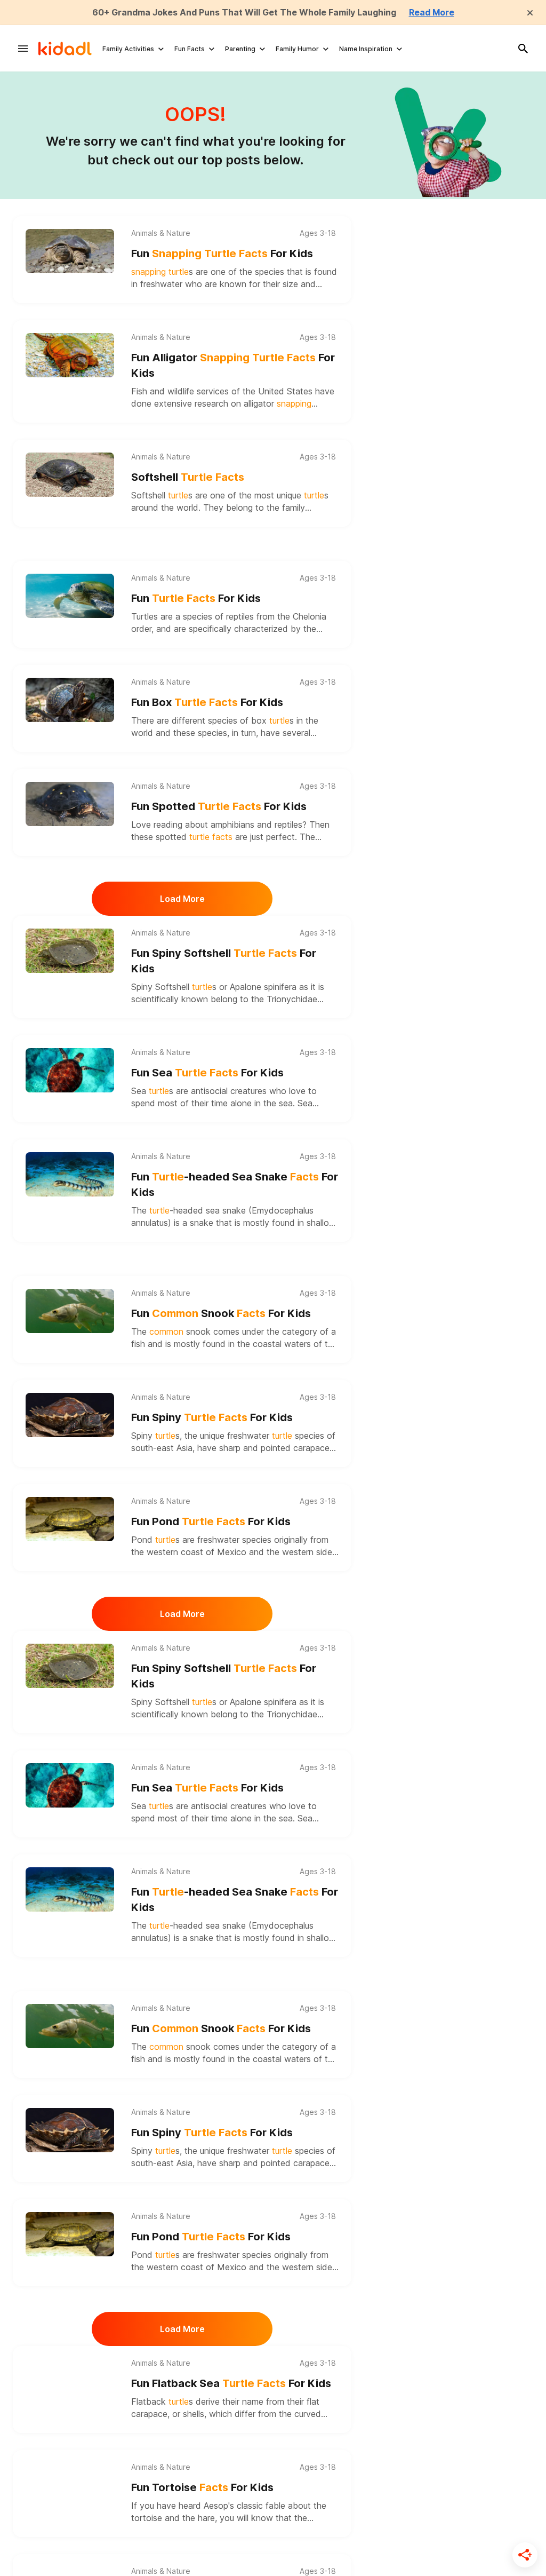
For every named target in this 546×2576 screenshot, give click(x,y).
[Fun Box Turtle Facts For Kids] (70, 699)
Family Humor (297, 49)
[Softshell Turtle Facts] (70, 474)
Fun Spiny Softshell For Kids (224, 961)
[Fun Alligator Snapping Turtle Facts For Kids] (70, 354)
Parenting (240, 49)
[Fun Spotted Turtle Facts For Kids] (70, 803)
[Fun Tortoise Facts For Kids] (70, 2484)
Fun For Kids (222, 253)
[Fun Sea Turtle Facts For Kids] (70, 1069)
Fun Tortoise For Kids (202, 2487)
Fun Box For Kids (207, 702)
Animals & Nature (161, 233)
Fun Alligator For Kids (233, 365)
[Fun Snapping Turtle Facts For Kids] (70, 250)
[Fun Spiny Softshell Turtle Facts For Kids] (70, 950)
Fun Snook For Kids (221, 1313)
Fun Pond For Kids (211, 1521)
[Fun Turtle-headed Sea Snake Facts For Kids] (70, 1173)
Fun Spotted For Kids (219, 806)
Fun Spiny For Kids (212, 1417)
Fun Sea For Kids (207, 1073)
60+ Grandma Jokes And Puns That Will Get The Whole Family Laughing (244, 12)
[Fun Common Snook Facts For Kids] (70, 1310)
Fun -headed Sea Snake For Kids (235, 1184)
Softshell (188, 477)
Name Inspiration (366, 49)
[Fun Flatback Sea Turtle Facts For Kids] (70, 2380)
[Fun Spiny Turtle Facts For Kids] (70, 1414)
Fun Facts (190, 49)
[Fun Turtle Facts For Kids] (70, 595)
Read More (432, 12)
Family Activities (128, 49)
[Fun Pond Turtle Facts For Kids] (70, 1518)
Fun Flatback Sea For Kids (231, 2383)
